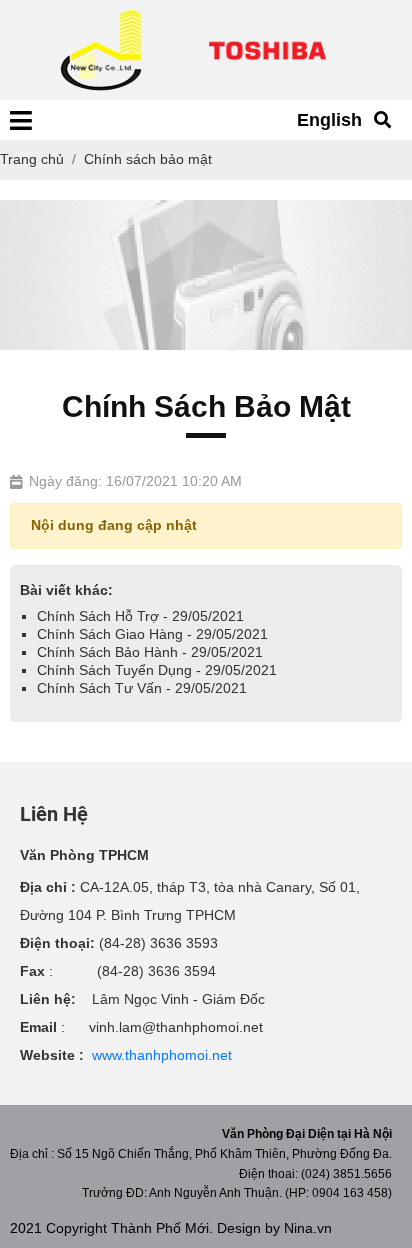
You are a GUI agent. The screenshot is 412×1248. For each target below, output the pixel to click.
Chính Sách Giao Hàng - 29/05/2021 (152, 634)
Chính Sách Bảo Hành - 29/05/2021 (150, 652)
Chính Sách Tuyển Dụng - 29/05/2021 (157, 670)
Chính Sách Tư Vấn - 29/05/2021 (142, 688)
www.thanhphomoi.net (162, 1055)
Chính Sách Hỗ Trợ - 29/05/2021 (140, 616)
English (329, 120)
